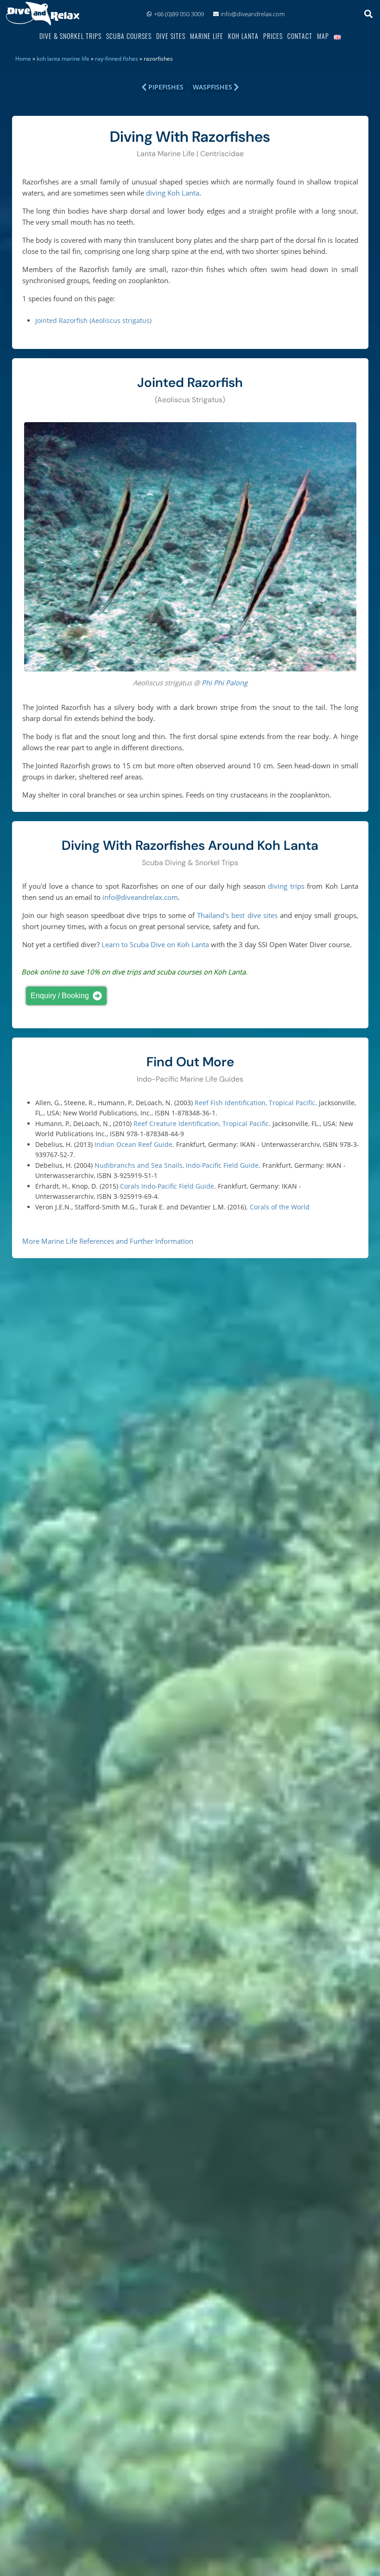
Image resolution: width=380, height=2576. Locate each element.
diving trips (286, 886)
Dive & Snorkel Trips (70, 36)
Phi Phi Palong (225, 683)
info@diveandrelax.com (253, 14)
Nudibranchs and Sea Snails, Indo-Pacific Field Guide (177, 1165)
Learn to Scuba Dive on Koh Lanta (155, 944)
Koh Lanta (243, 36)
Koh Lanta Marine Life (63, 59)
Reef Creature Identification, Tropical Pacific (201, 1123)
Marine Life (207, 36)
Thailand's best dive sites (237, 915)
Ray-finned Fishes (117, 59)
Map (323, 36)
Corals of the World (280, 1207)
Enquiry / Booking (60, 996)
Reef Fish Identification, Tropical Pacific (255, 1103)
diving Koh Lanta (173, 193)
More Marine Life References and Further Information (108, 1241)
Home (23, 59)
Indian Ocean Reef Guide (133, 1144)
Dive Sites (171, 36)
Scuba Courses (129, 36)
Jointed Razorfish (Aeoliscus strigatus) (93, 320)
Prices (273, 36)
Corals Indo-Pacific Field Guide (167, 1186)
